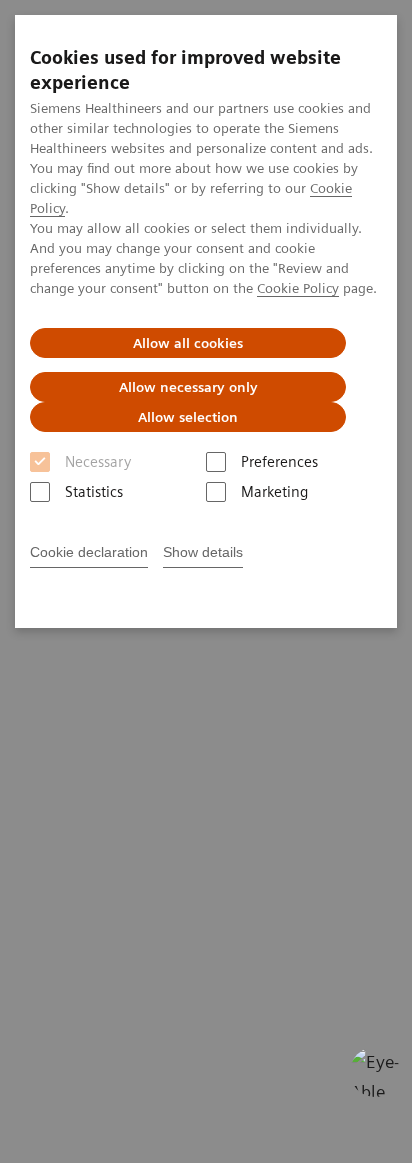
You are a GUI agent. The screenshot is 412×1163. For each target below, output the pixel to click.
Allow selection (188, 417)
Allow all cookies (188, 343)
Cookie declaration (89, 552)
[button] (375, 1072)
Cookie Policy (298, 288)
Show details (203, 552)
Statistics (94, 492)
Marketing (274, 492)
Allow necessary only (188, 387)
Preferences (279, 462)
